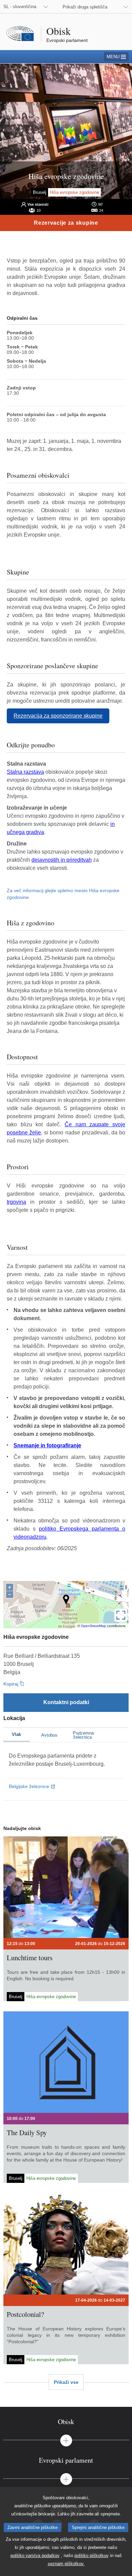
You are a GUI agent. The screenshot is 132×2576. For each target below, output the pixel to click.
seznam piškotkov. (66, 2564)
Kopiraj (11, 1684)
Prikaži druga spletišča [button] (85, 7)
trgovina (16, 1202)
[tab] (66, 2422)
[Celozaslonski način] (121, 1615)
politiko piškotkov (92, 2556)
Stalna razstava (25, 772)
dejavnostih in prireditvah (62, 860)
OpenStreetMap (93, 1626)
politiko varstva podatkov (35, 2556)
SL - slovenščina (20, 7)
